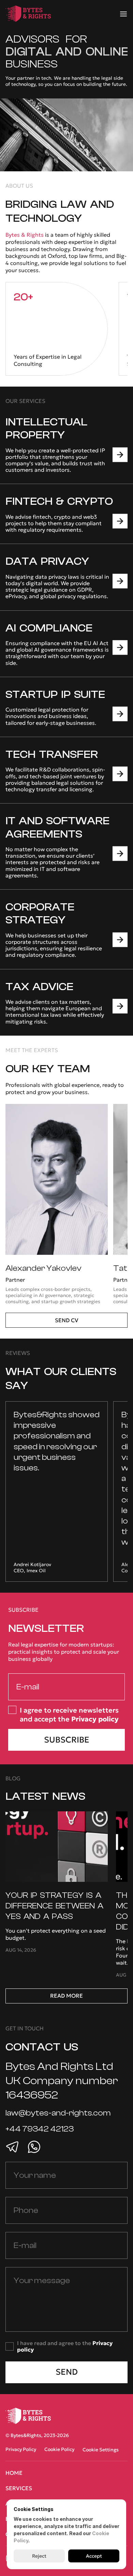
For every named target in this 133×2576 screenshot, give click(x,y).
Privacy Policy (21, 2449)
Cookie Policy (59, 2449)
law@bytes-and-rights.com (58, 2113)
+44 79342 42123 (40, 2129)
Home (14, 2473)
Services (19, 2488)
